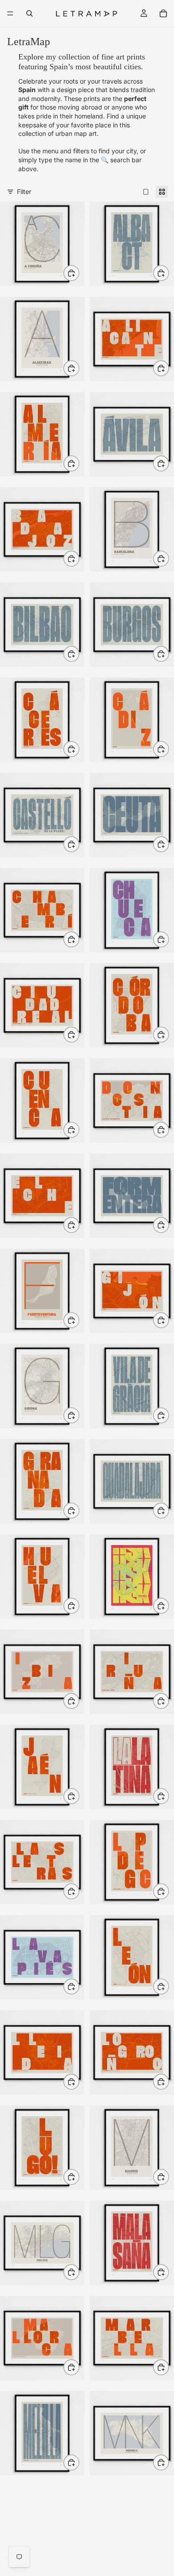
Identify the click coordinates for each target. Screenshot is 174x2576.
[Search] (29, 13)
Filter (24, 192)
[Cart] (163, 13)
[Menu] (10, 13)
